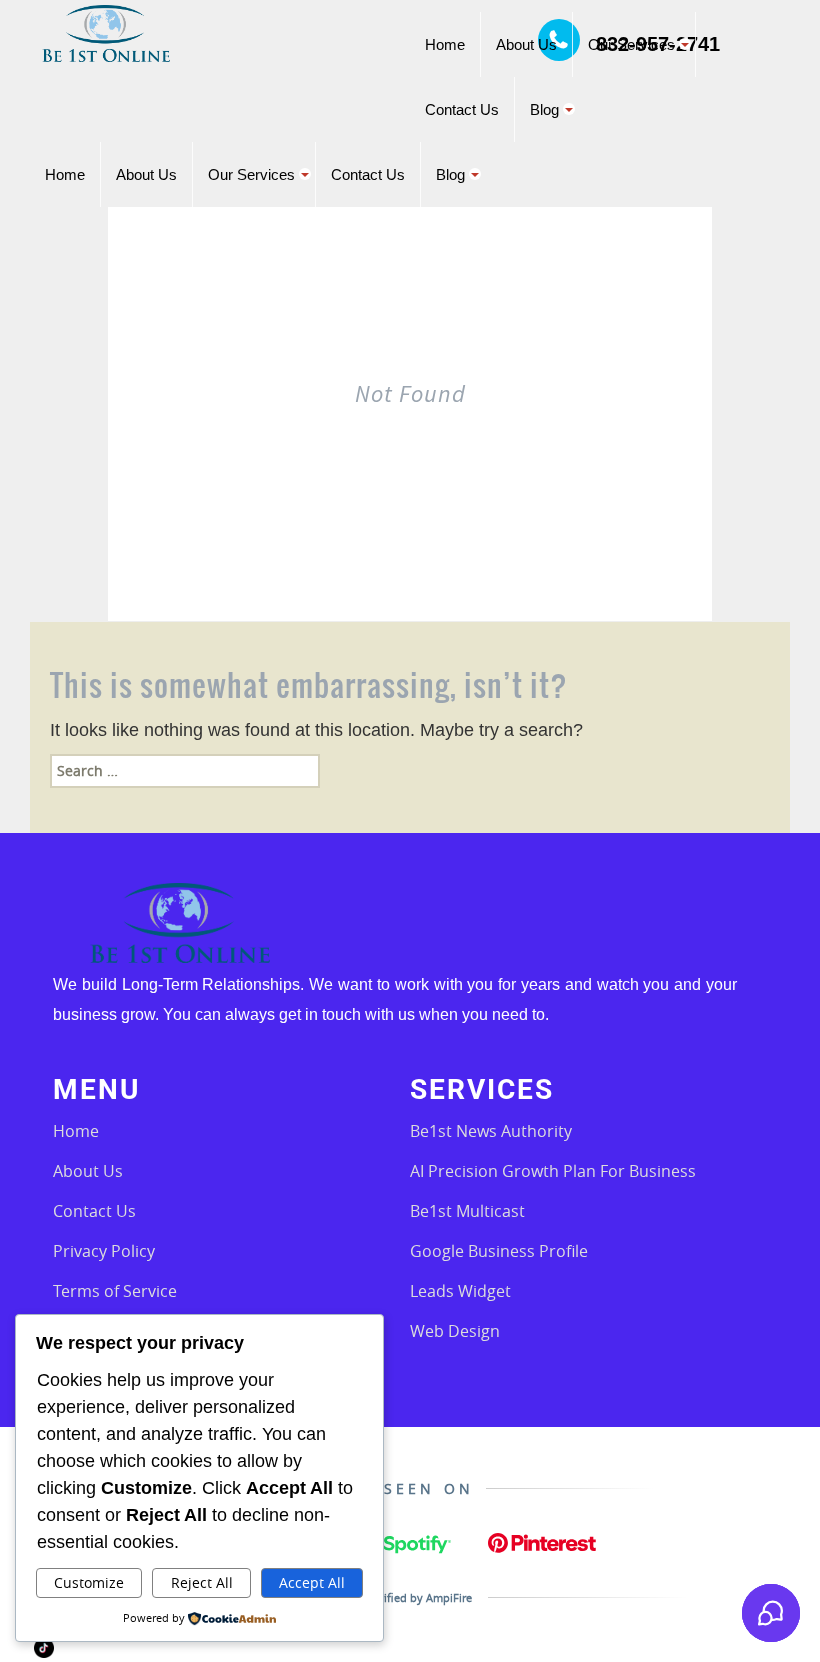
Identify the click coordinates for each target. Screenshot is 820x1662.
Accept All (312, 1582)
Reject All (202, 1582)
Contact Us (94, 1211)
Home (76, 1131)
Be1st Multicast (467, 1211)
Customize (89, 1582)
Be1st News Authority (491, 1131)
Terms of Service (115, 1291)
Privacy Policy (104, 1251)
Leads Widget (460, 1291)
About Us (88, 1171)
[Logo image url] (106, 31)
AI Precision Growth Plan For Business (553, 1171)
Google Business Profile (499, 1251)
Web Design (455, 1331)
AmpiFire (449, 1597)
